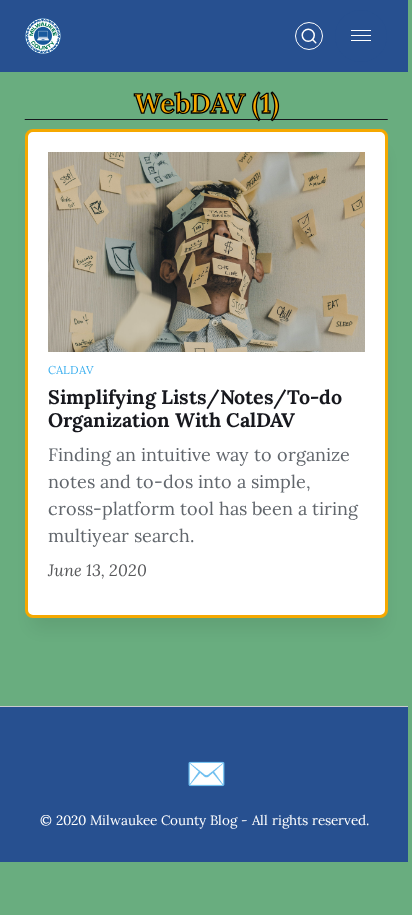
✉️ (206, 773)
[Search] (309, 36)
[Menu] (361, 36)
